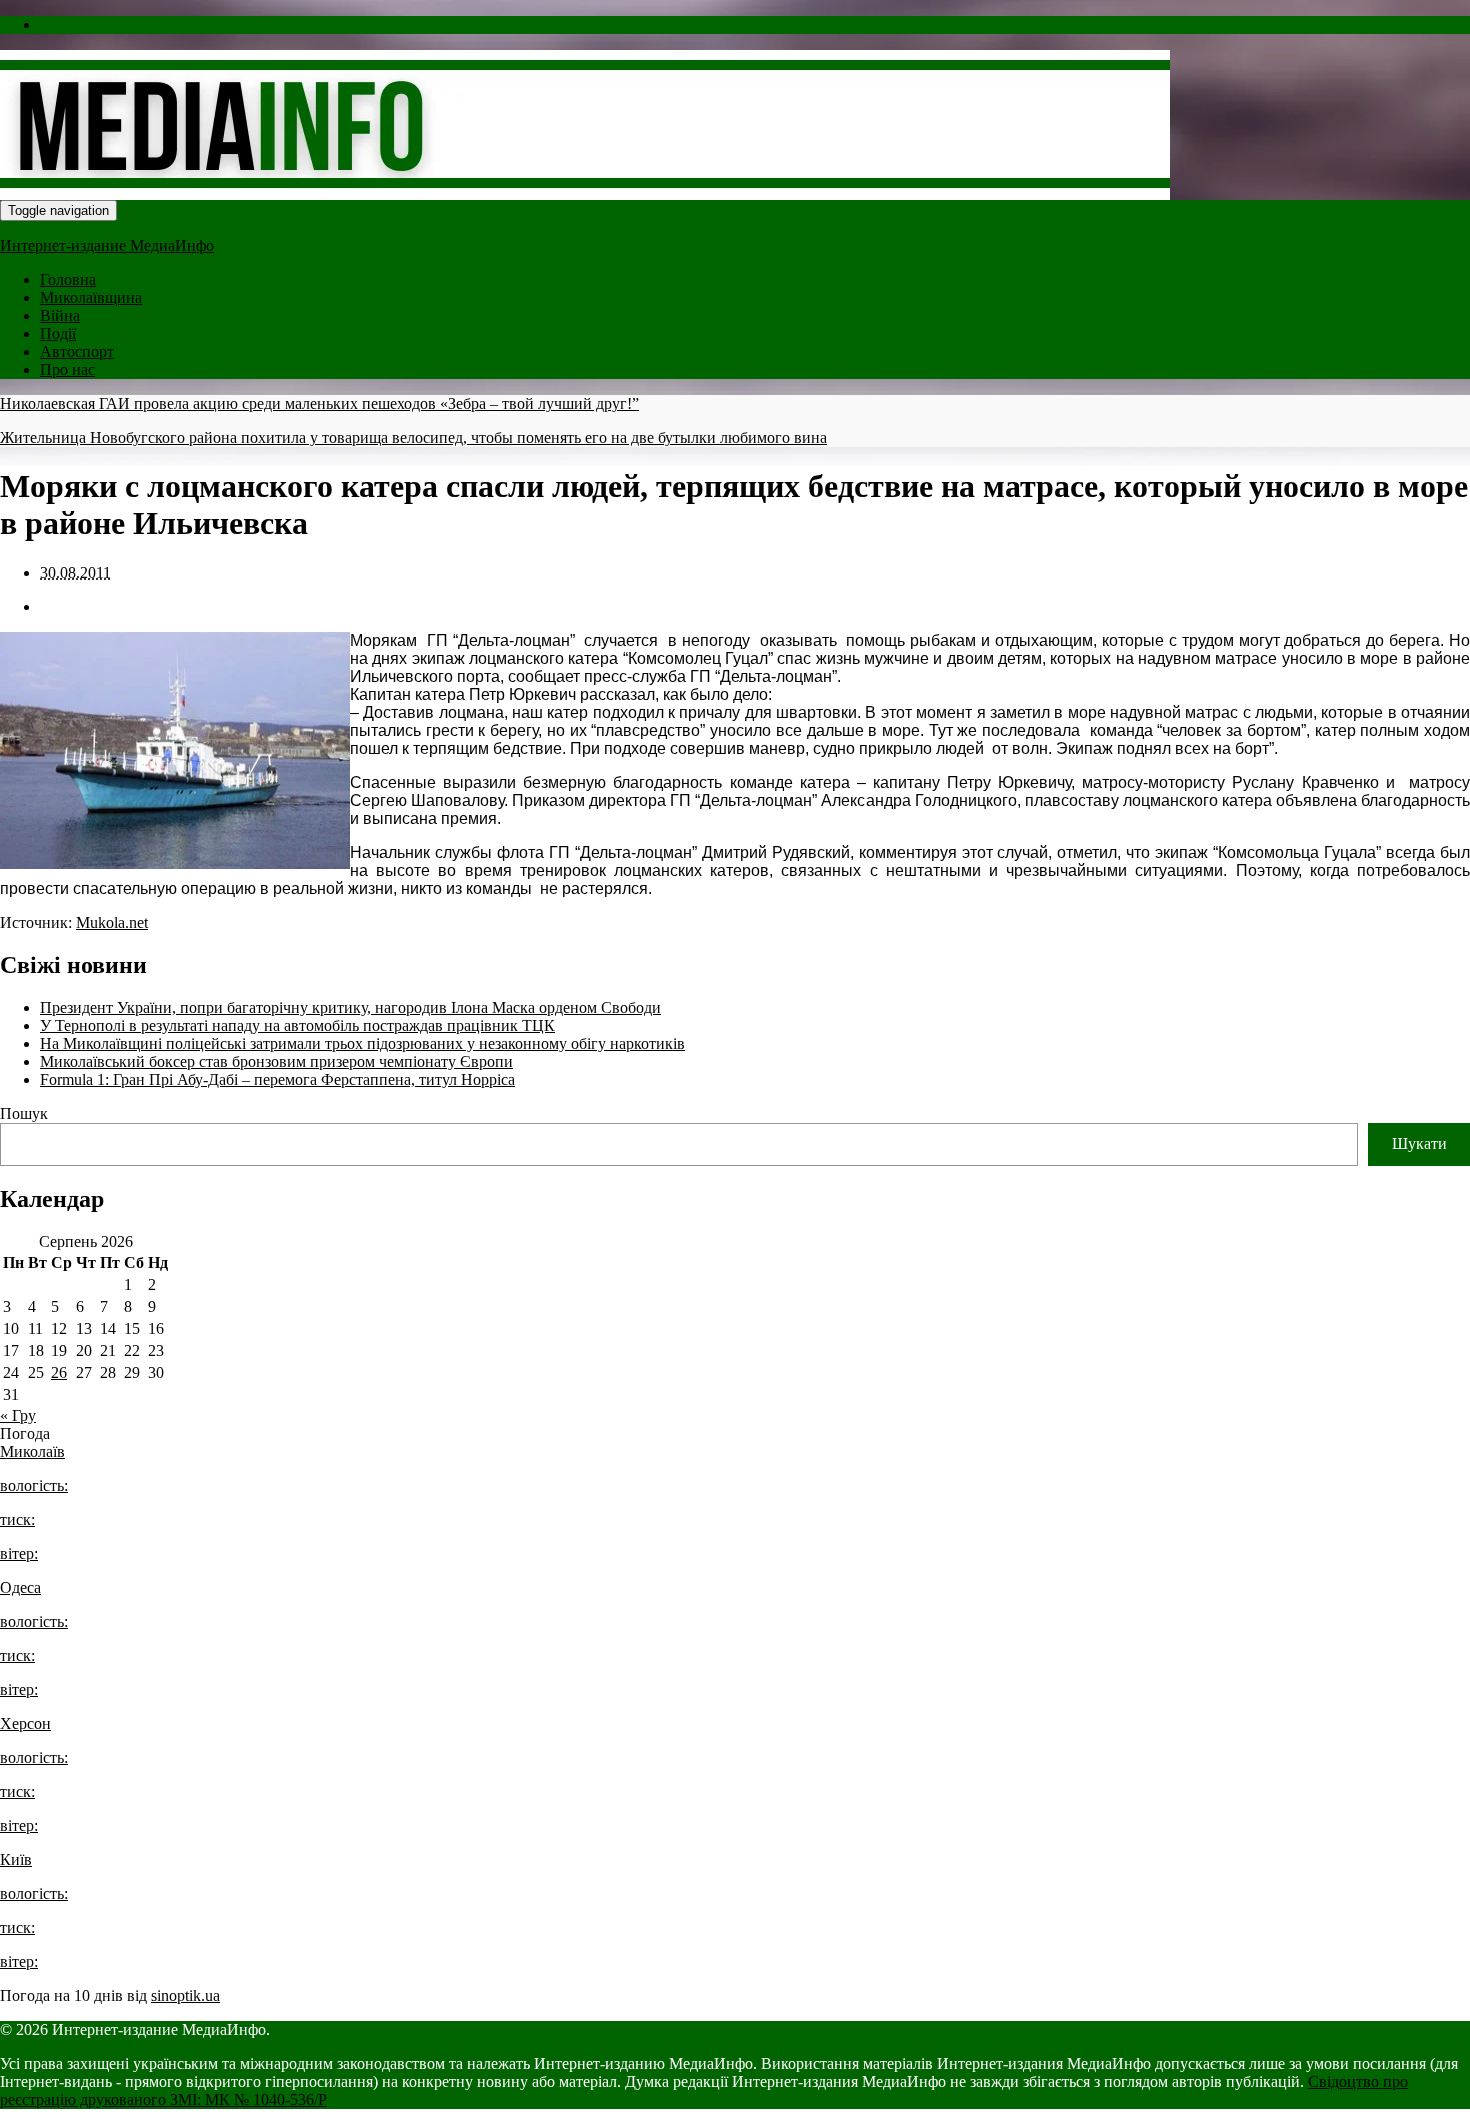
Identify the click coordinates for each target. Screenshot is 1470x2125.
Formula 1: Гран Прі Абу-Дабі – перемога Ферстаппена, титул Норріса (277, 1079)
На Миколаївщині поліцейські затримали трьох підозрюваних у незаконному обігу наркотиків (362, 1043)
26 (59, 1372)
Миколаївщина (91, 297)
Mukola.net (112, 922)
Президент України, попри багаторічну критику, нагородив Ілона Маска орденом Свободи (350, 1007)
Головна (68, 279)
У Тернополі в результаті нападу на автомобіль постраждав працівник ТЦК (297, 1025)
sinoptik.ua (185, 1995)
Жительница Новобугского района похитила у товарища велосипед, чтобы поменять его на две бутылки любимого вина (413, 437)
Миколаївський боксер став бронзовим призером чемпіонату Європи (276, 1061)
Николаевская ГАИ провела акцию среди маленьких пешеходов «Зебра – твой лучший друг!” (319, 403)
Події (58, 333)
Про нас (67, 369)
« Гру (18, 1415)
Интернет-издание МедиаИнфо (107, 245)
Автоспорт (77, 351)
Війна (60, 315)
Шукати (1419, 1143)
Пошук (24, 1113)
